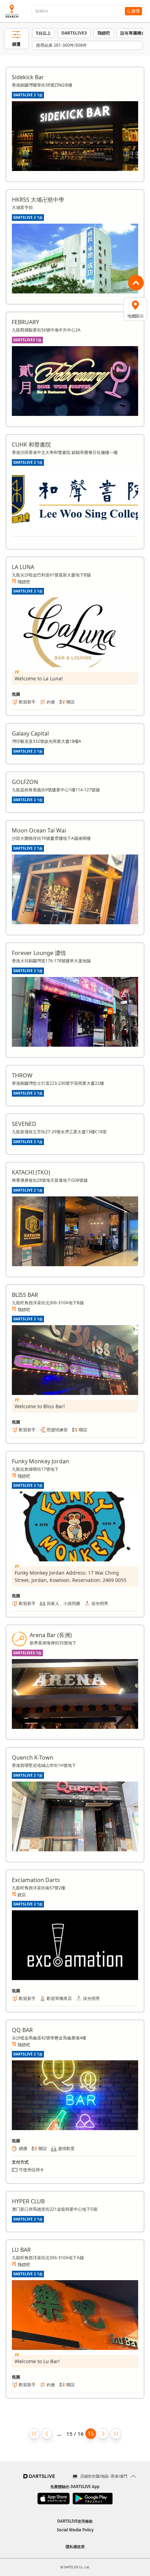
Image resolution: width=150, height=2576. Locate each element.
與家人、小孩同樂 (63, 1603)
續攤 (23, 2148)
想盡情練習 (57, 1430)
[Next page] (103, 2434)
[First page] (34, 2434)
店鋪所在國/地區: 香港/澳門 (104, 2476)
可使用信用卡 (31, 2170)
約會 (51, 702)
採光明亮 (100, 1603)
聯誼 (70, 702)
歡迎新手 (27, 702)
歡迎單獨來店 (59, 1998)
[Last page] (116, 2434)
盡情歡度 (66, 2148)
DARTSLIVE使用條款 (75, 2521)
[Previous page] (47, 2434)
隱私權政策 (75, 2547)
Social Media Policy (75, 2530)
